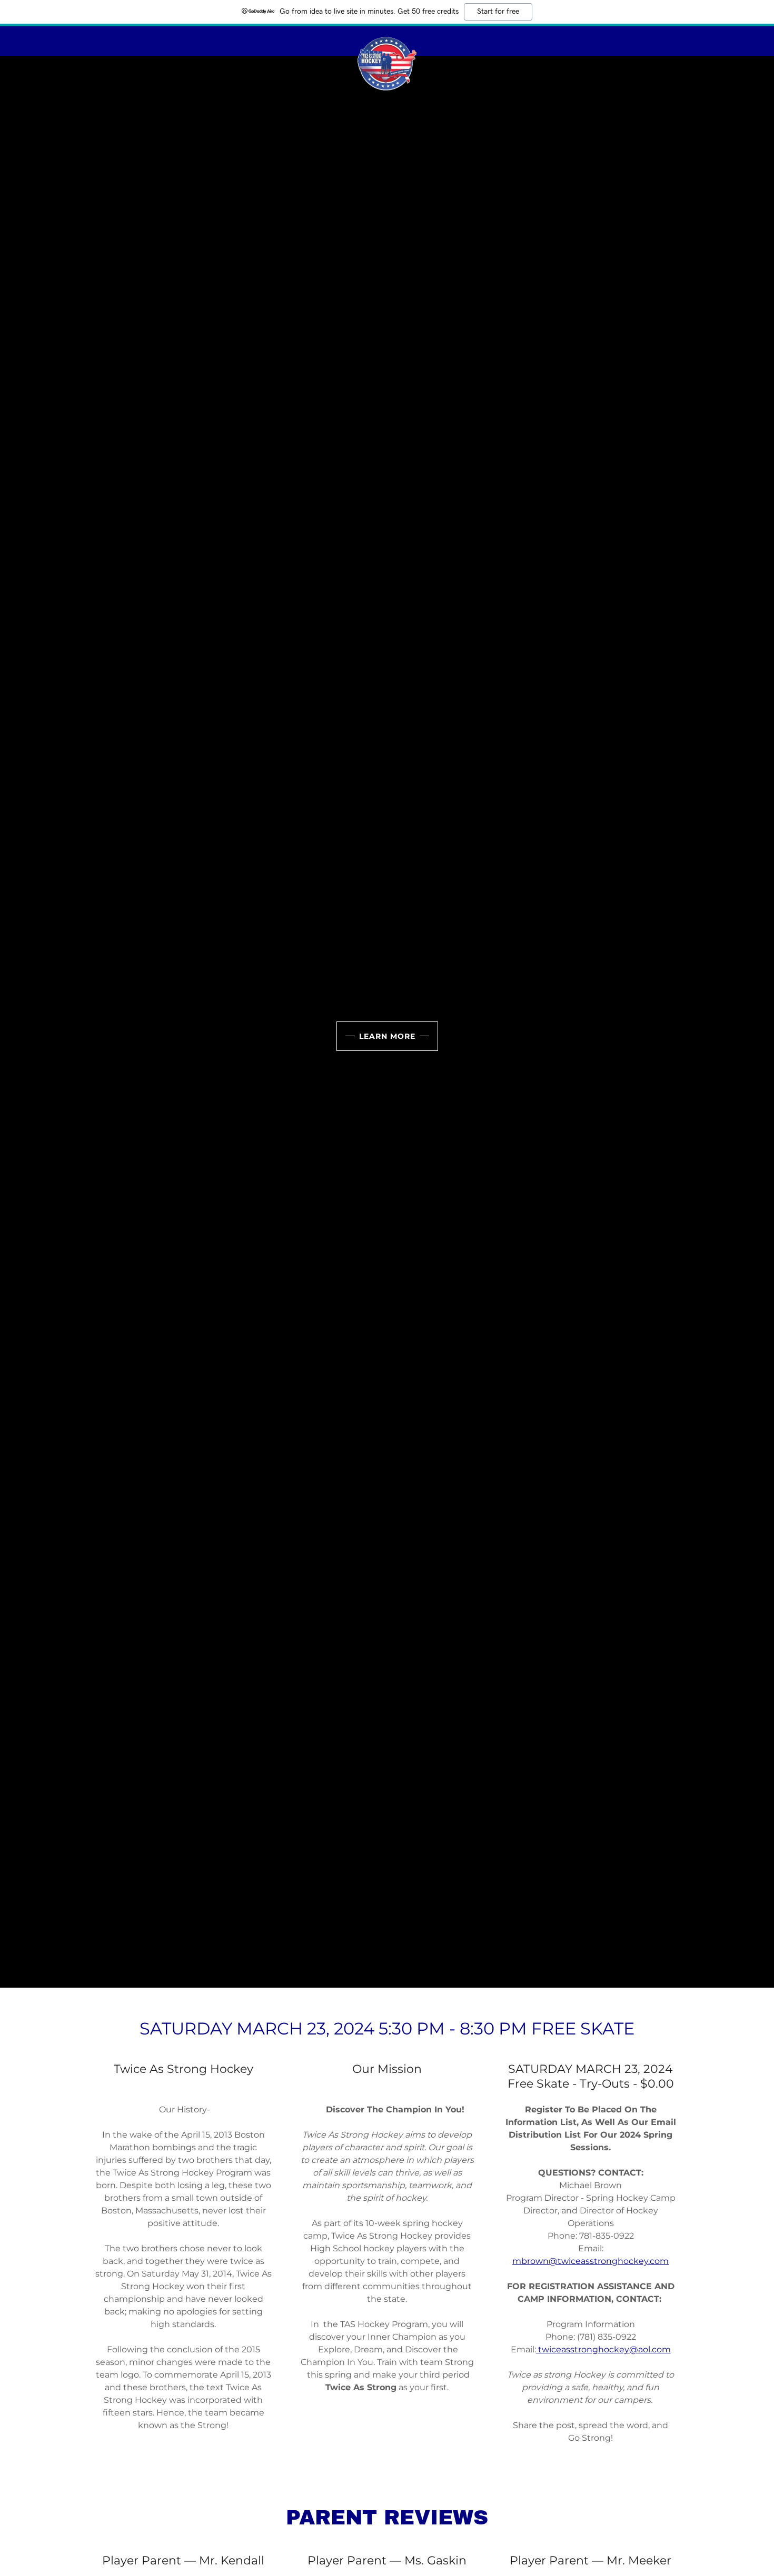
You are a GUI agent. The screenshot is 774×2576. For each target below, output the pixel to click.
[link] (387, 39)
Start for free (498, 12)
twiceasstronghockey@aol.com (603, 2349)
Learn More (387, 1036)
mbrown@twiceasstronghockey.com (591, 2261)
